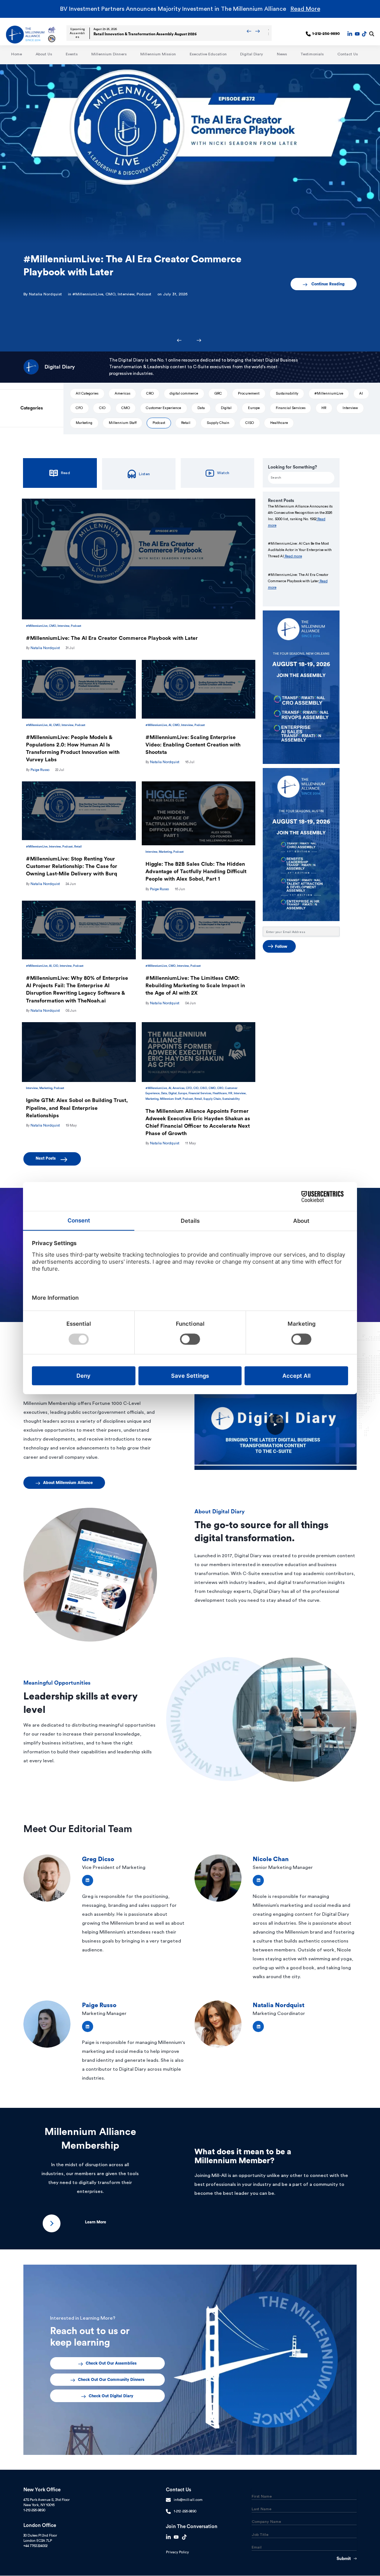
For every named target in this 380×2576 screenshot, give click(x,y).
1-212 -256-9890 (185, 2511)
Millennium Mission (158, 54)
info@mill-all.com (188, 2500)
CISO (250, 423)
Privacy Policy (177, 2552)
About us (44, 54)
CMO (110, 294)
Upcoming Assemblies (77, 33)
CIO (102, 408)
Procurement (249, 393)
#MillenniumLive (88, 294)
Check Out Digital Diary (111, 2396)
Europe (254, 408)
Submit (344, 2559)
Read (65, 473)
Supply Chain (218, 423)
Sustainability (287, 393)
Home (17, 54)
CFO (79, 408)
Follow (281, 947)
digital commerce (184, 393)
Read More (305, 9)
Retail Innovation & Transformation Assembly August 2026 (145, 34)
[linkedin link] (350, 34)
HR (324, 408)
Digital (226, 408)
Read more (293, 556)
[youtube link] (357, 34)
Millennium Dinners (109, 54)
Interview (126, 294)
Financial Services (291, 408)
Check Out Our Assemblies (111, 2363)
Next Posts (47, 1158)
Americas (122, 393)
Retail (186, 423)
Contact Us (348, 54)
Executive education (208, 54)
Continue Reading (328, 284)
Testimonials (312, 54)
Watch (223, 473)
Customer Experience (163, 408)
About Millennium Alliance (68, 1483)
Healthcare (279, 423)
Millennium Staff (123, 423)
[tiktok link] (364, 34)
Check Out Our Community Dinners (111, 2380)
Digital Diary (252, 54)
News (282, 54)
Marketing (84, 423)
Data (201, 408)
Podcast (144, 294)
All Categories (87, 393)
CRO (150, 393)
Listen (144, 474)
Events (72, 54)
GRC (218, 393)
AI (361, 393)
